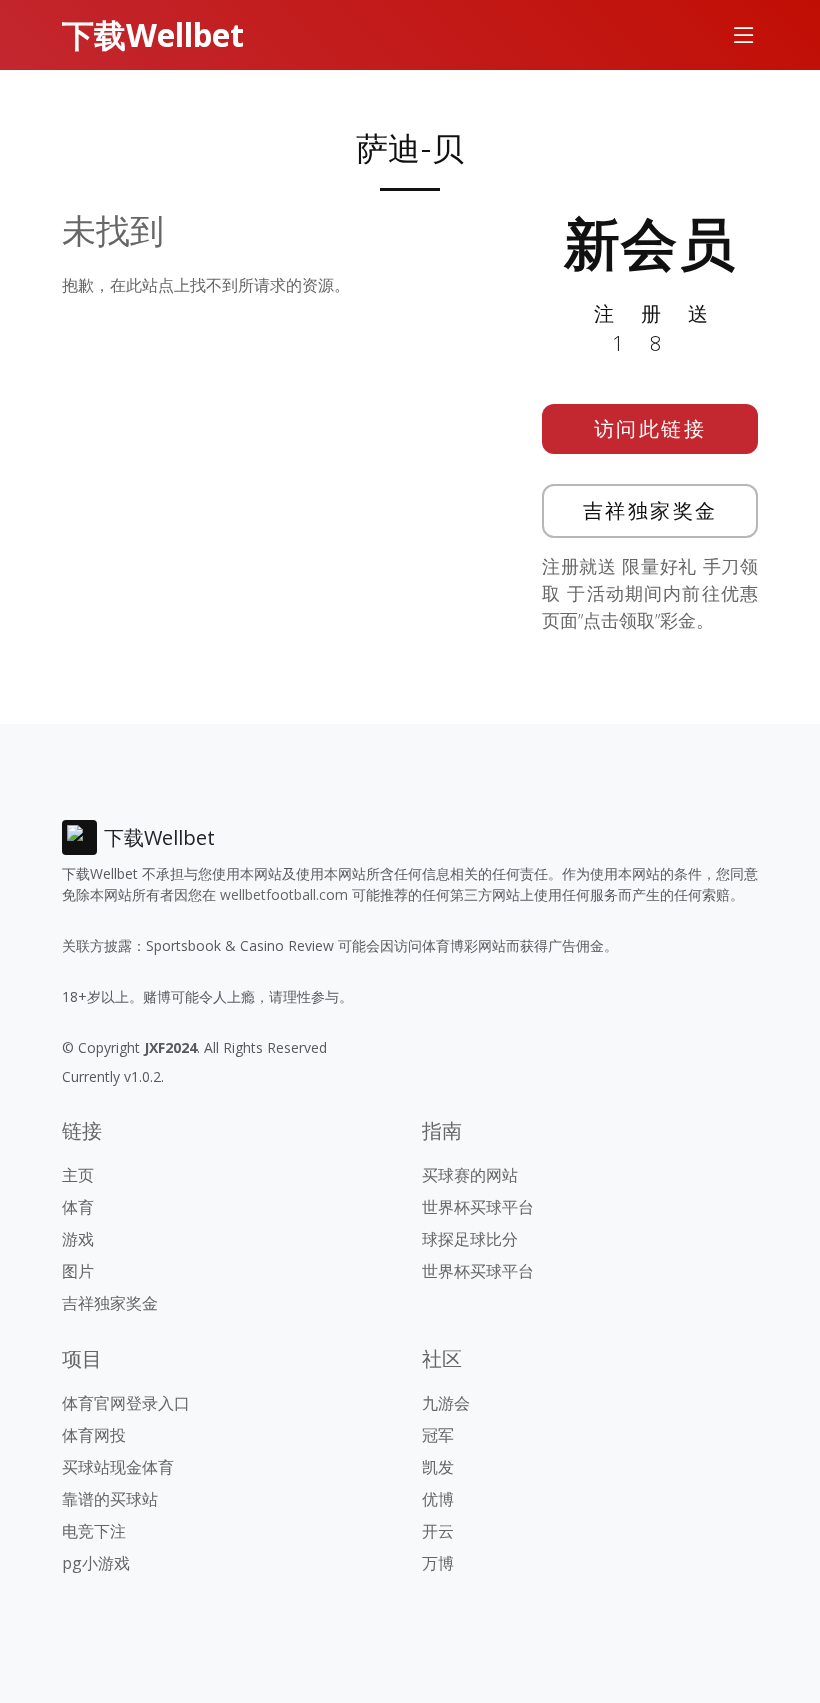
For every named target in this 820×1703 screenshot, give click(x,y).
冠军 (438, 1435)
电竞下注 (94, 1531)
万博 (438, 1563)
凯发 (438, 1467)
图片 (78, 1271)
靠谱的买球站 (110, 1499)
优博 (438, 1499)
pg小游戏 (96, 1563)
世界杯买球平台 (478, 1207)
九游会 (446, 1403)
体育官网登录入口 (126, 1403)
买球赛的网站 (470, 1175)
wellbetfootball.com (284, 894)
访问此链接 (650, 428)
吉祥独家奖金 (650, 510)
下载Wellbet (153, 34)
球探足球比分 (470, 1239)
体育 (78, 1207)
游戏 (78, 1239)
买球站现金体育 (118, 1467)
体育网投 (94, 1435)
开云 (438, 1531)
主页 (78, 1175)
